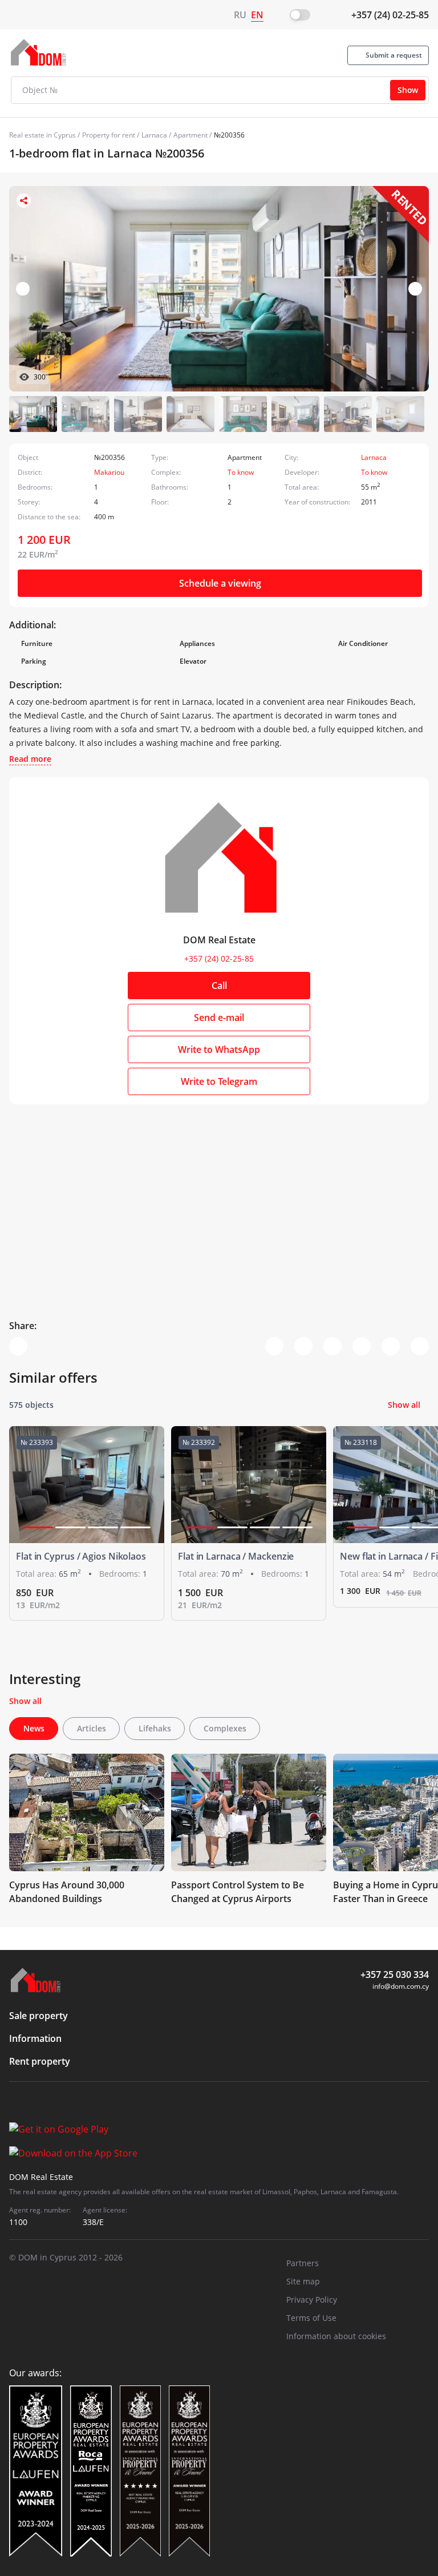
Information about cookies (336, 2336)
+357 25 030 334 (395, 1975)
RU (240, 15)
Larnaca (154, 135)
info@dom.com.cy (401, 1986)
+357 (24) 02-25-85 (390, 15)
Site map (303, 2281)
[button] (415, 289)
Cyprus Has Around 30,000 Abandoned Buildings (67, 1892)
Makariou (109, 472)
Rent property (40, 2061)
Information (35, 2038)
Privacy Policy (312, 2300)
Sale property (38, 2016)
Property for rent (109, 135)
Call (219, 986)
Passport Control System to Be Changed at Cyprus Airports (238, 1892)
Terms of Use (311, 2318)
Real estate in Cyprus (42, 135)
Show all (404, 1405)
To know (241, 472)
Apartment (190, 135)
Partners (303, 2263)
